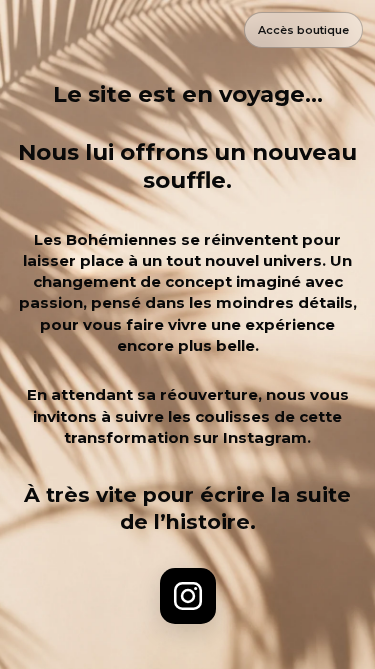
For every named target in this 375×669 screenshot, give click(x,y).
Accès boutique (303, 30)
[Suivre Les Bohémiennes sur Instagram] (188, 596)
